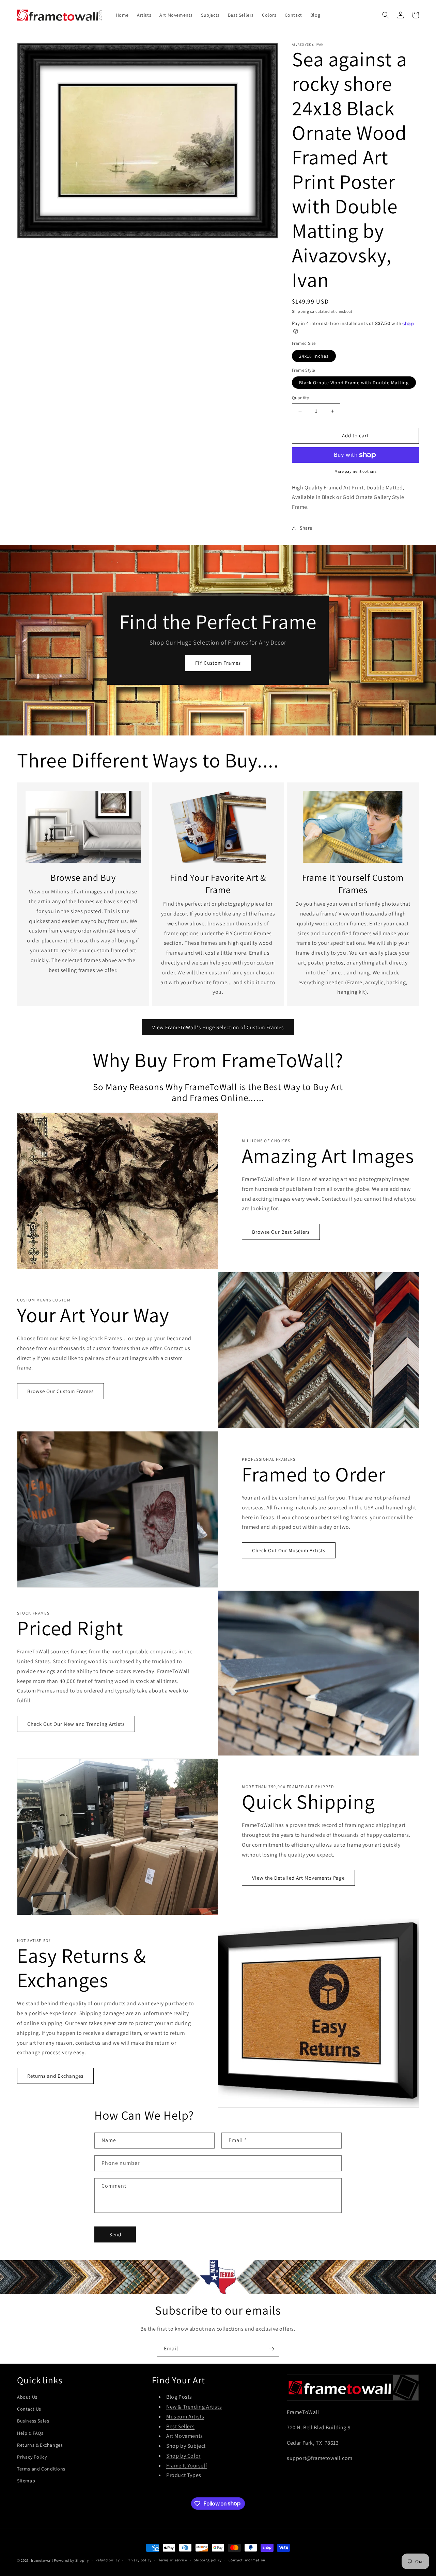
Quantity (300, 398)
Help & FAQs (30, 2433)
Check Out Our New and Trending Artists (76, 1724)
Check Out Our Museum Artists (289, 1550)
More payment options (355, 471)
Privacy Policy (32, 2457)
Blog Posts (179, 2397)
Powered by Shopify (71, 2560)
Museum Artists (185, 2417)
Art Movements (185, 2436)
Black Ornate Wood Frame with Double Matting (354, 383)
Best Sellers (180, 2426)
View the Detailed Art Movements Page (298, 1878)
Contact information (247, 2560)
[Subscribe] (271, 2349)
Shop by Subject (186, 2446)
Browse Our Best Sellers (281, 1232)
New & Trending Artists (194, 2407)
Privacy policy (139, 2560)
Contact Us (29, 2409)
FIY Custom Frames (218, 663)
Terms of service (173, 2560)
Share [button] (306, 528)
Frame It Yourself (187, 2466)
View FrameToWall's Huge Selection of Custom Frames (218, 1027)
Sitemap (26, 2481)
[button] (386, 15)
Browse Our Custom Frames (60, 1391)
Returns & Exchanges (40, 2445)
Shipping (301, 311)
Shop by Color (183, 2456)
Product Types (184, 2475)
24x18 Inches (314, 356)
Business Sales (33, 2421)
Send (115, 2234)
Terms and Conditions (41, 2469)
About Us (27, 2397)
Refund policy (107, 2560)
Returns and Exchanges (55, 2076)
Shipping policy (208, 2560)
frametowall (42, 2560)
